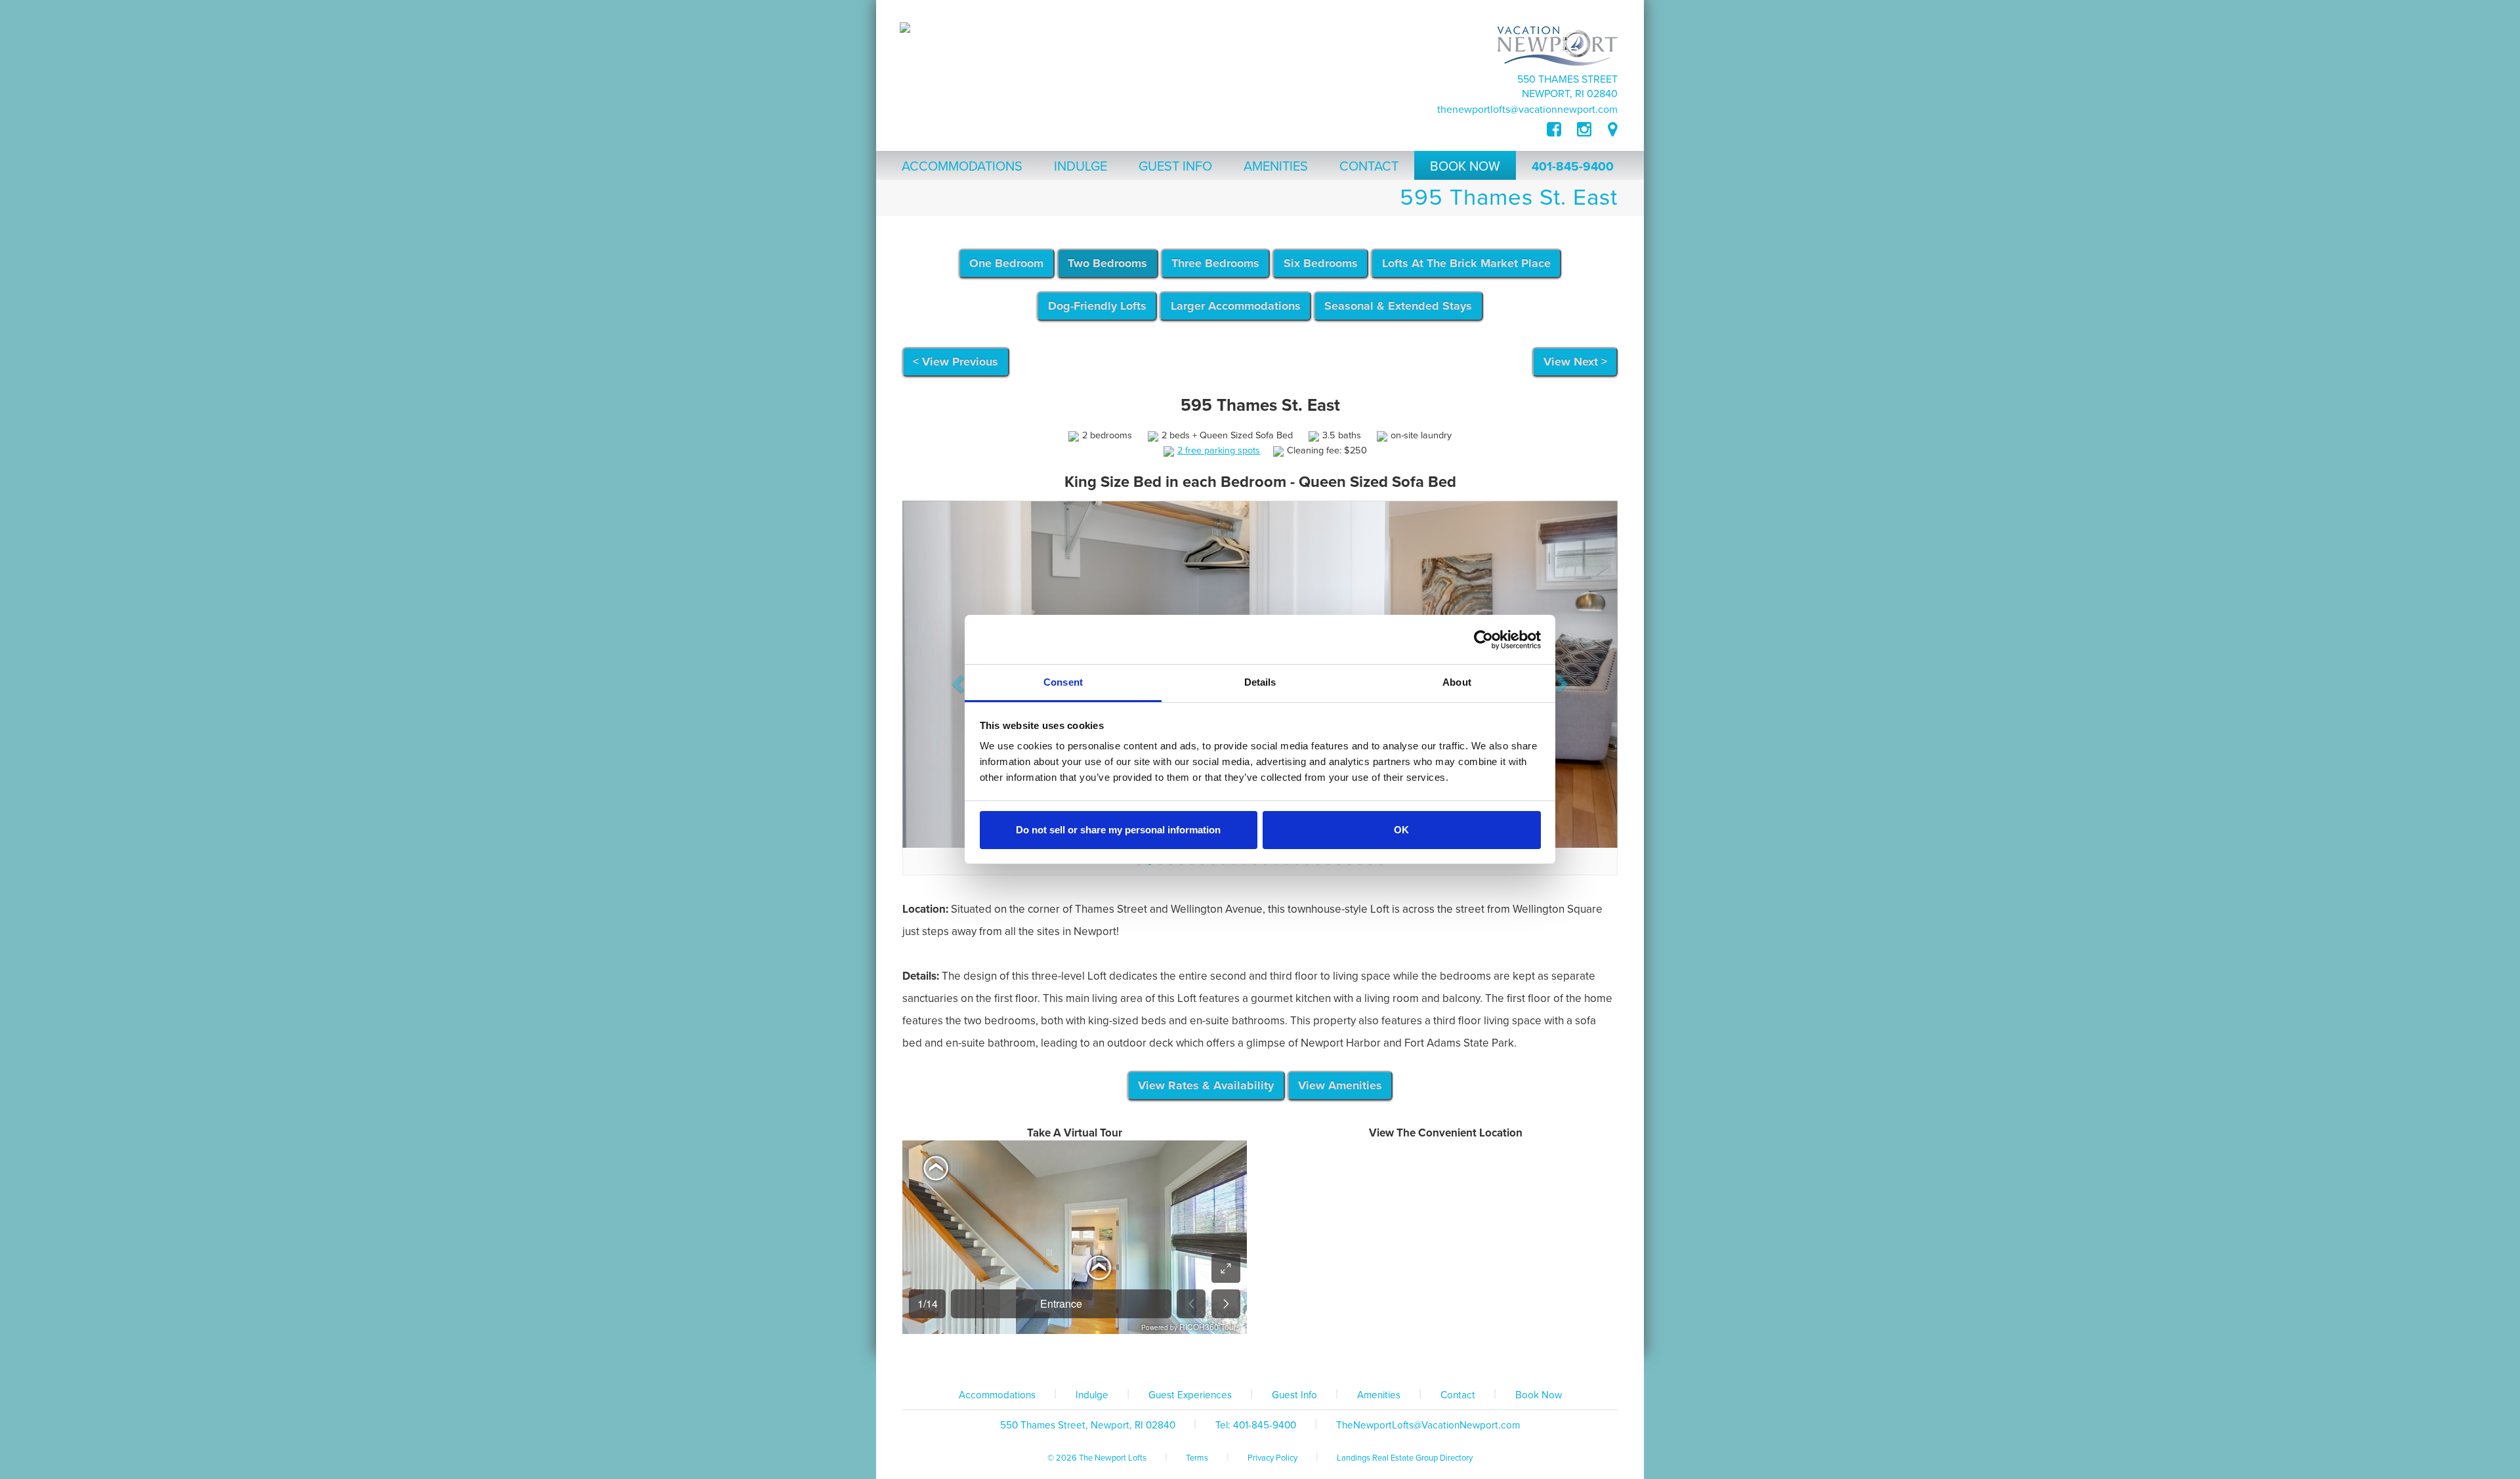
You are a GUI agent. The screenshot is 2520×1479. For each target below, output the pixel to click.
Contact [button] (1369, 167)
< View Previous (955, 362)
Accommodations (997, 1038)
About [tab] (1457, 682)
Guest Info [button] (1175, 167)
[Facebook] (1562, 130)
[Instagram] (1584, 130)
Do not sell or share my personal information (1118, 830)
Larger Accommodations (1236, 306)
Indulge (1092, 1038)
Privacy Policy (1272, 1101)
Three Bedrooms (1215, 263)
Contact (1458, 1038)
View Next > (1575, 362)
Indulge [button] (1081, 167)
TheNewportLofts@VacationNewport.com (1527, 110)
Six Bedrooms (1321, 263)
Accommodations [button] (962, 167)
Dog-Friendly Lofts (1097, 306)
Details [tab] (1260, 682)
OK (1401, 830)
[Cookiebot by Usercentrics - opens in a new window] (1483, 640)
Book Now (1539, 1038)
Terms (1197, 1101)
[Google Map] (1613, 130)
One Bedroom (1006, 263)
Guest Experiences (1190, 1038)
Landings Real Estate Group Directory (1405, 1101)
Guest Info (1294, 1038)
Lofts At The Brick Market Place (1466, 263)
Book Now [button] (1465, 167)
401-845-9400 (1573, 167)
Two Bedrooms (1107, 263)
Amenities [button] (1276, 167)
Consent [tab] (1063, 682)
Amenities (1379, 1038)
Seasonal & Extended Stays (1398, 306)
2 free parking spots (1219, 450)
